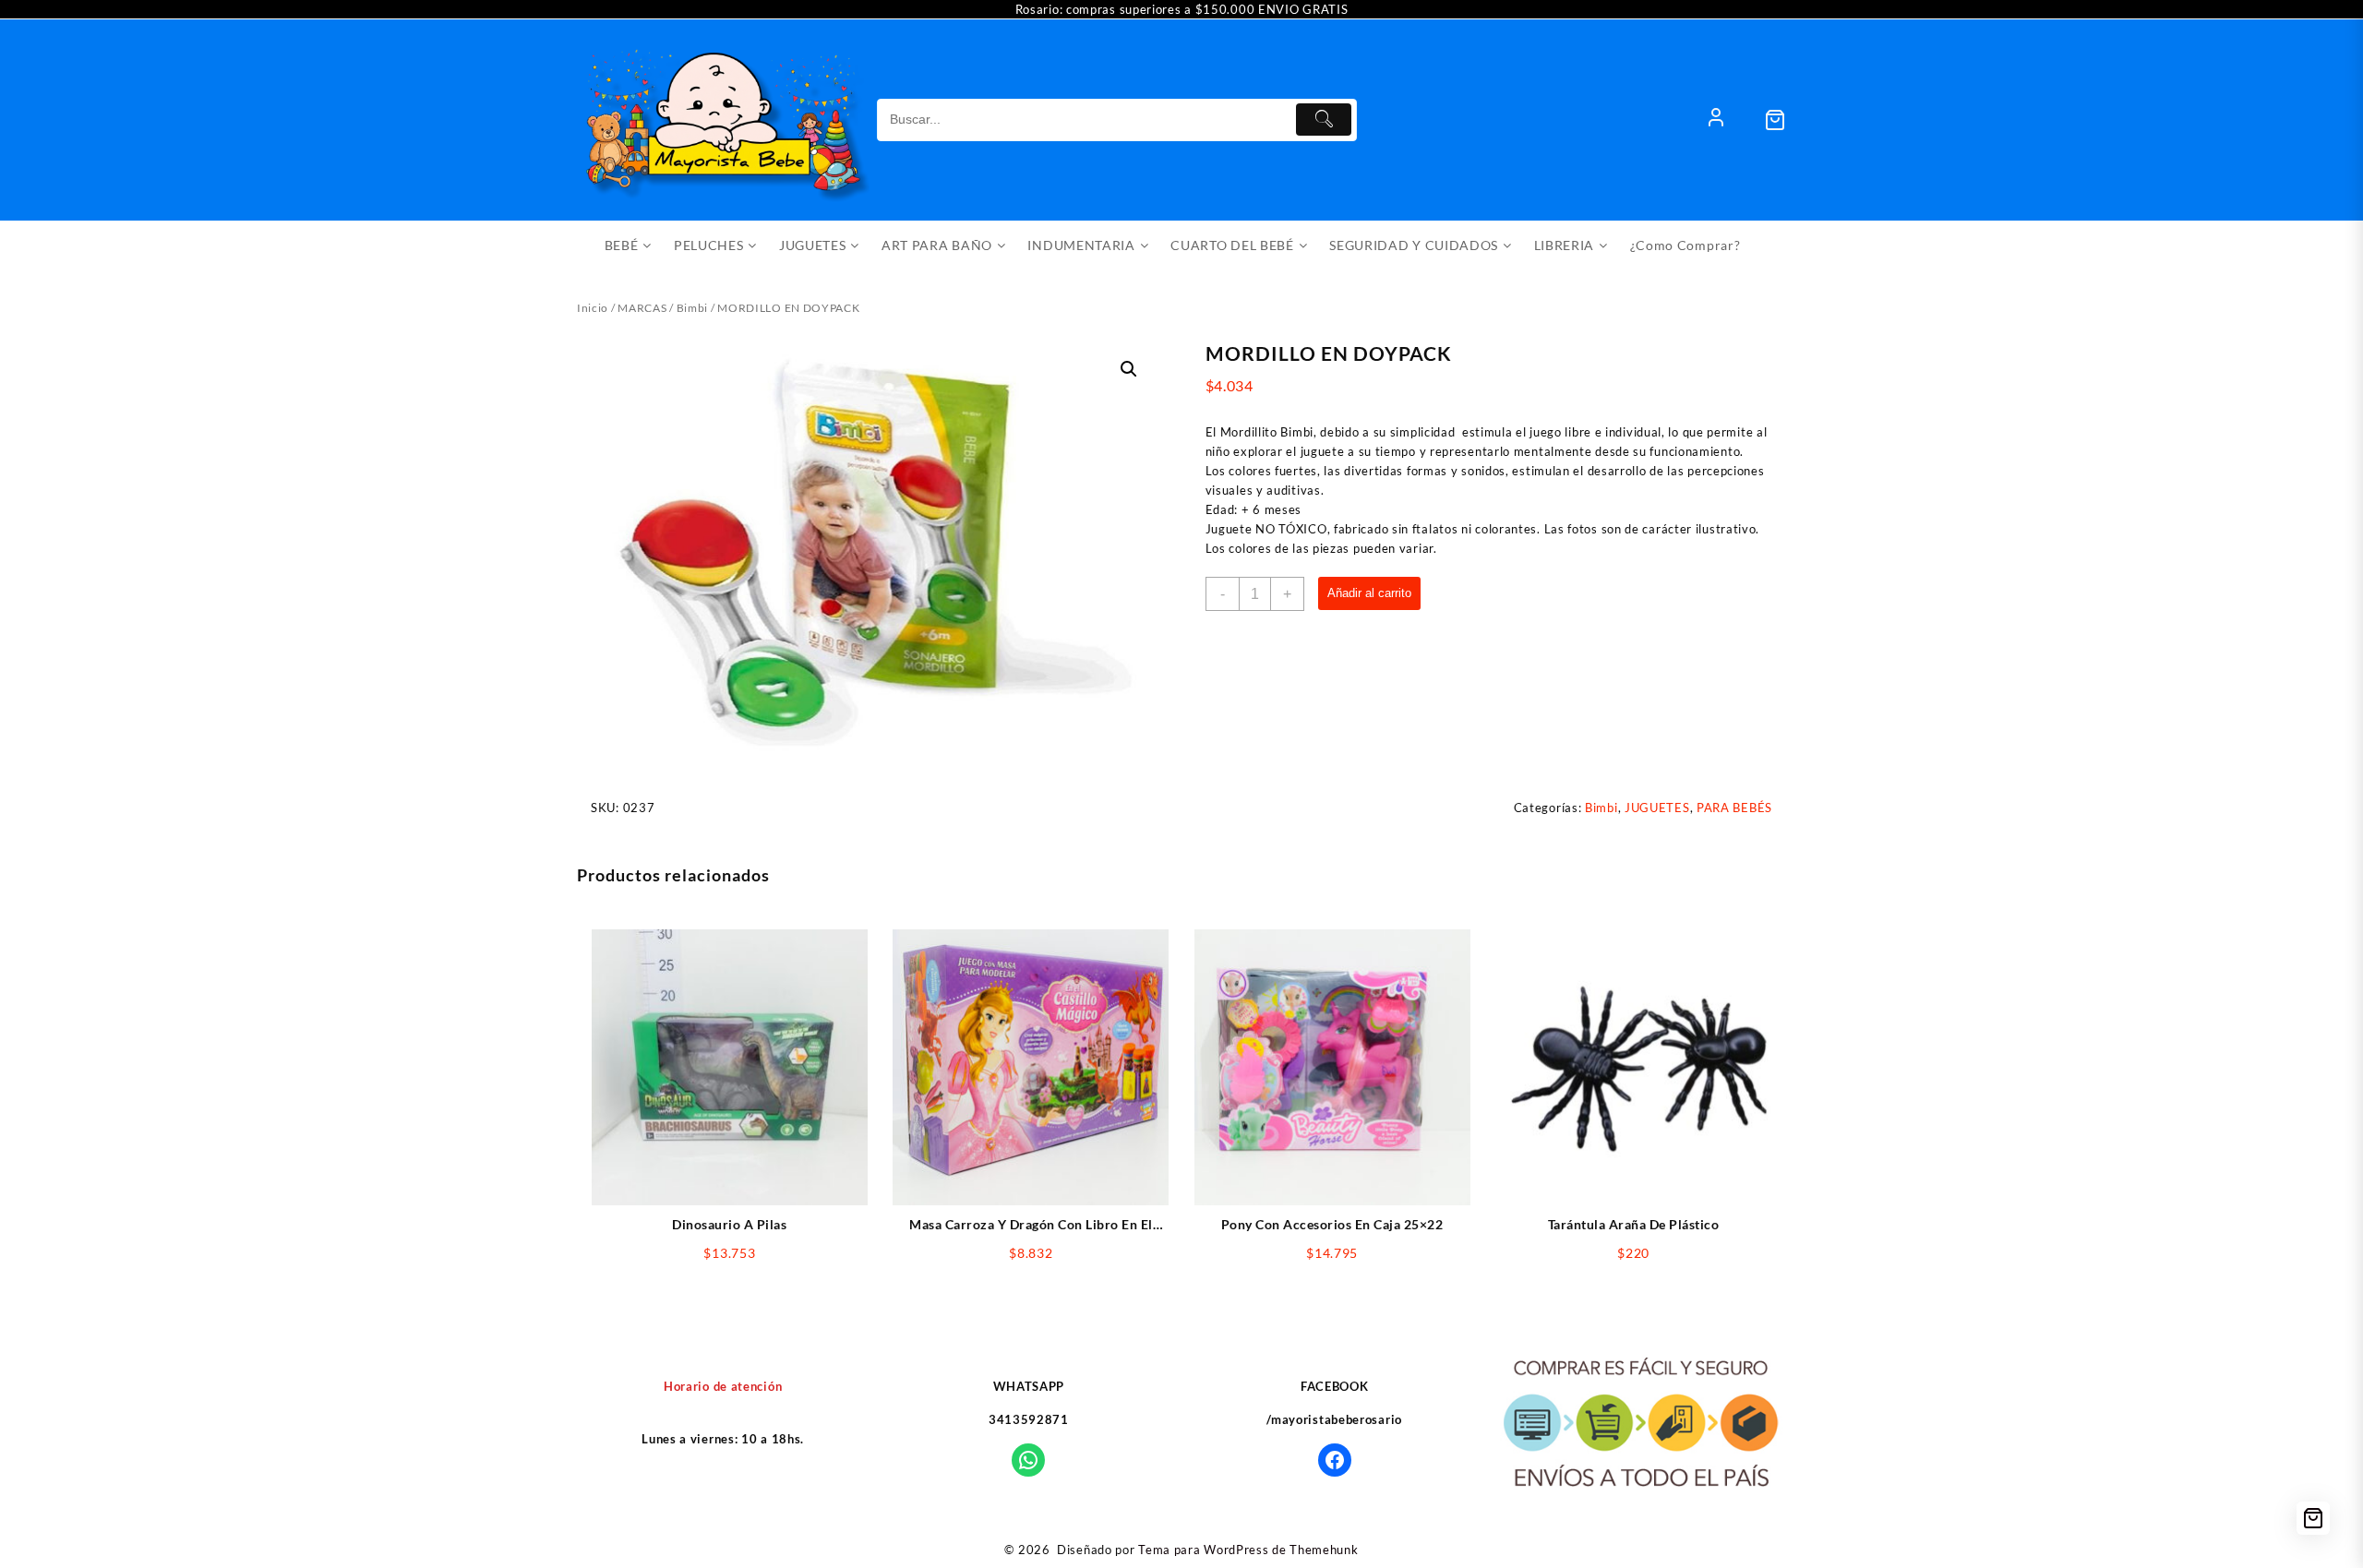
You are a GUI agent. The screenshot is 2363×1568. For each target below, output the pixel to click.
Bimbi (693, 308)
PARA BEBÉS (1734, 808)
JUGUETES (1657, 808)
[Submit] (1324, 120)
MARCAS (642, 308)
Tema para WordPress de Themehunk (1248, 1550)
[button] (1129, 369)
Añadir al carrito (1369, 593)
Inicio (593, 308)
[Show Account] (1716, 120)
